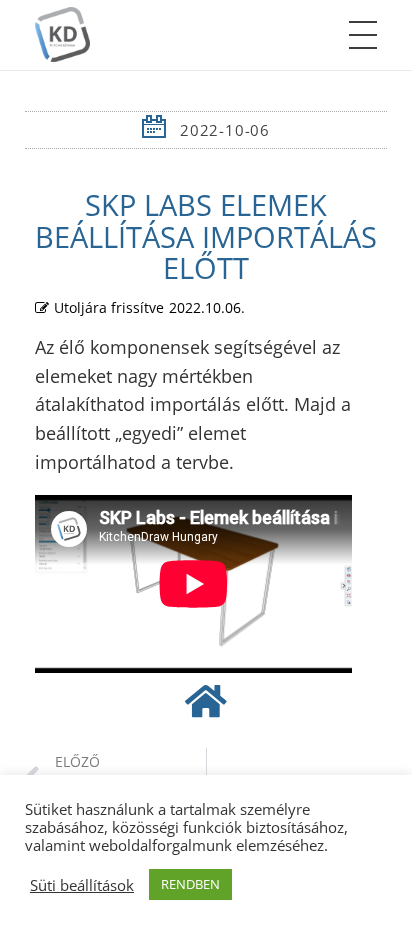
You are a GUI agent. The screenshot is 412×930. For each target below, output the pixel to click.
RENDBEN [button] (190, 884)
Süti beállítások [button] (82, 885)
